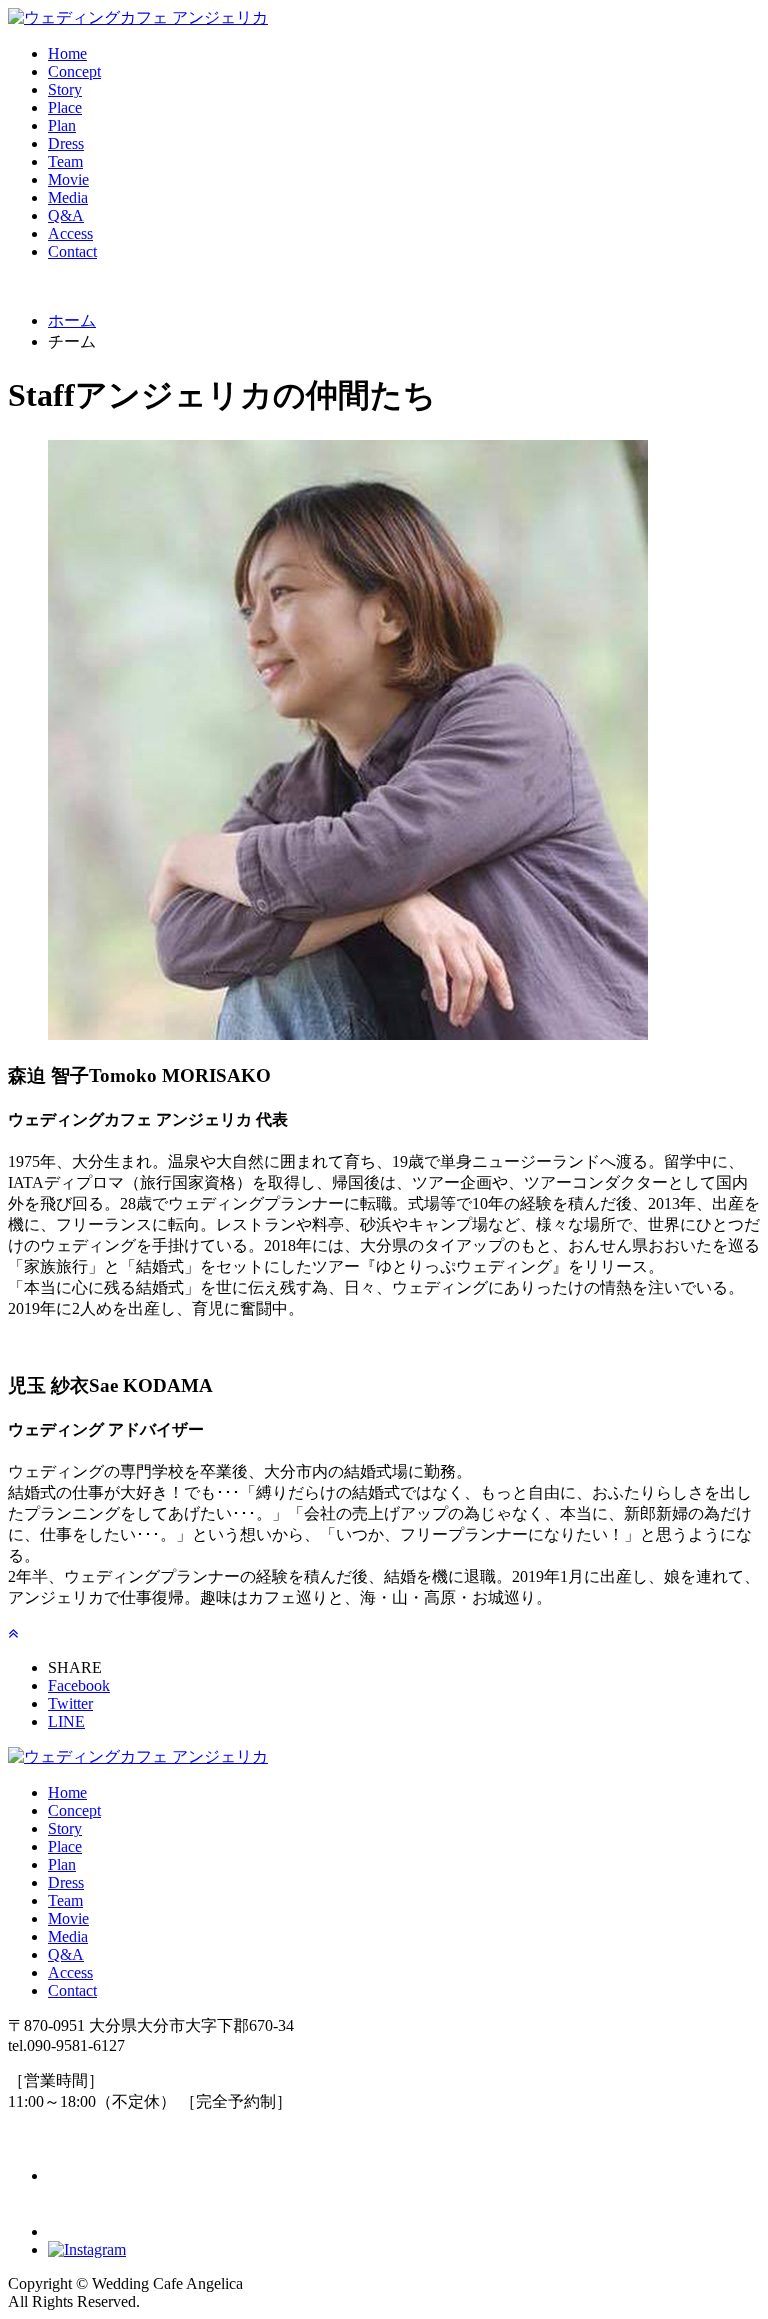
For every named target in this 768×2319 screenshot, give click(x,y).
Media (68, 197)
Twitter (70, 1703)
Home (67, 53)
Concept (74, 71)
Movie (68, 179)
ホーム (72, 320)
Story (65, 89)
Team (65, 161)
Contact (72, 251)
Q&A (66, 215)
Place (65, 107)
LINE (66, 1721)
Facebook (79, 1685)
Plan (62, 125)
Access (70, 233)
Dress (66, 143)
